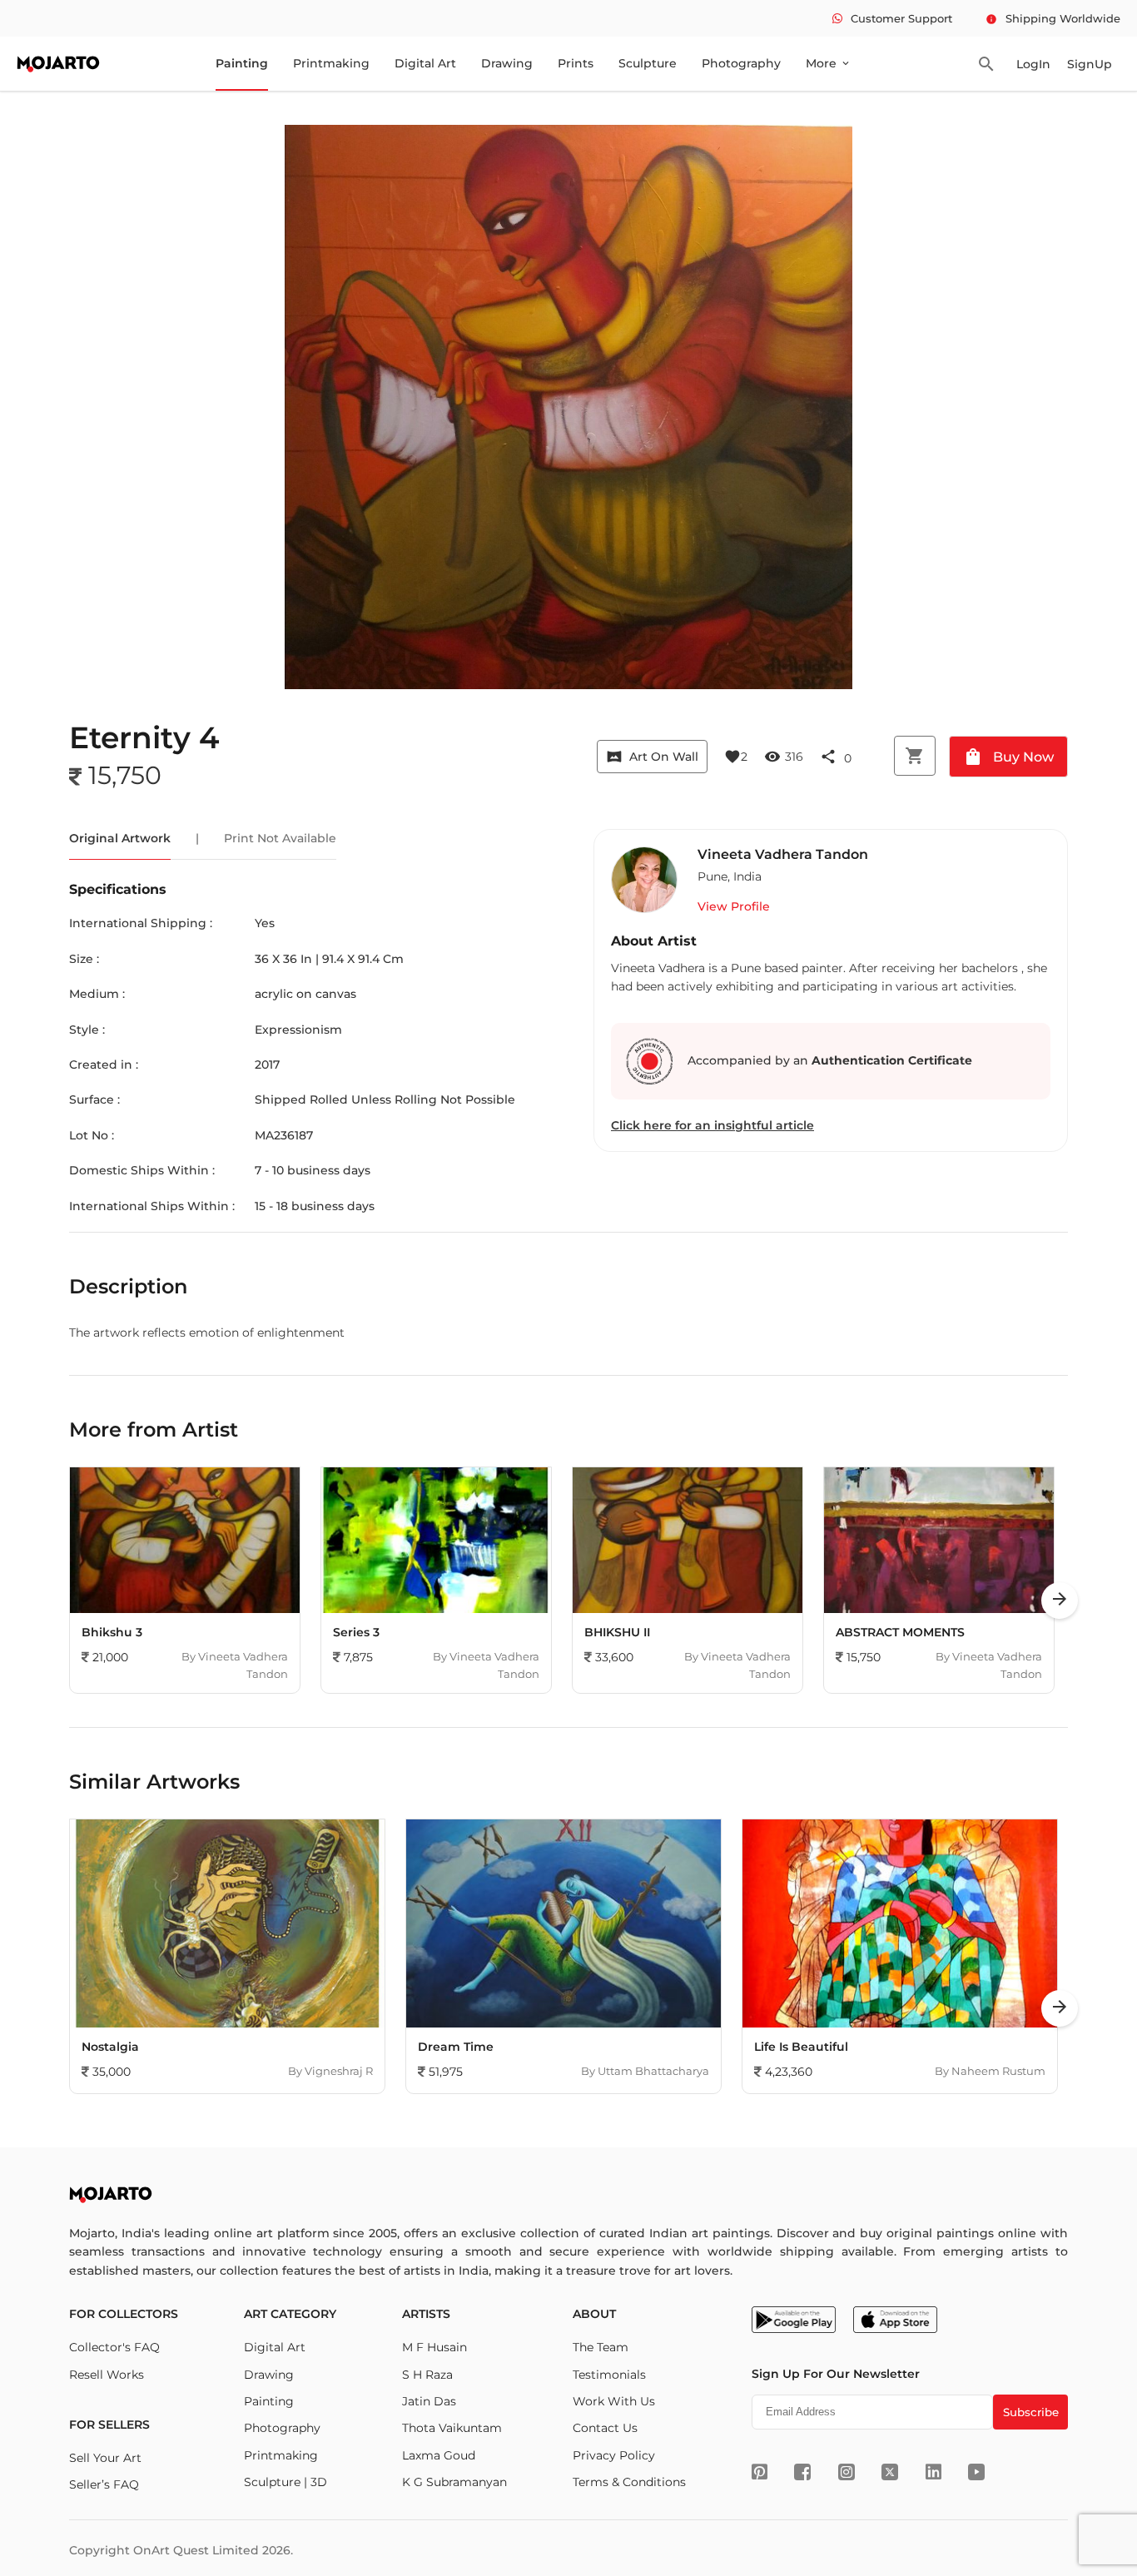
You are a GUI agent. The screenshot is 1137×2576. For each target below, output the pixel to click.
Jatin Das (429, 2401)
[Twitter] (890, 2472)
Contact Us (605, 2428)
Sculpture (648, 63)
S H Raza (427, 2375)
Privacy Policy (614, 2455)
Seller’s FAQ (104, 2484)
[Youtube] (976, 2472)
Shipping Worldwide (1053, 18)
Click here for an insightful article (712, 1125)
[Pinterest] (760, 2472)
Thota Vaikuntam (452, 2428)
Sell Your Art (105, 2458)
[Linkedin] (933, 2472)
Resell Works (107, 2375)
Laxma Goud (439, 2455)
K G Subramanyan (454, 2482)
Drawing (507, 63)
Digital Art (425, 63)
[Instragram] (847, 2472)
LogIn (1033, 64)
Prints (576, 63)
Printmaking (331, 63)
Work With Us (614, 2401)
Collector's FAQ (114, 2347)
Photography (741, 63)
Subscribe (1031, 2412)
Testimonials (609, 2375)
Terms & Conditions (629, 2482)
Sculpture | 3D (285, 2482)
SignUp (1090, 64)
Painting (242, 63)
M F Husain (434, 2347)
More (829, 63)
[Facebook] (802, 2472)
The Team (601, 2347)
